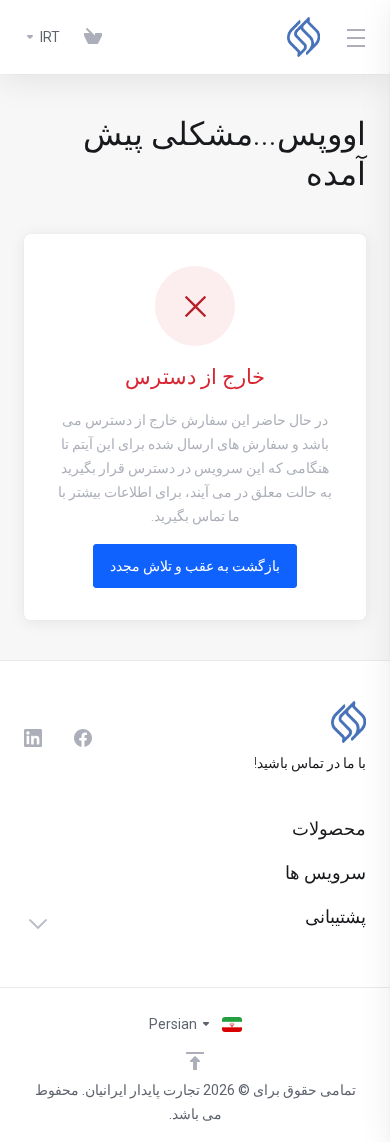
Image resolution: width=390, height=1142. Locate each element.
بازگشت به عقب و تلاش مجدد (195, 566)
